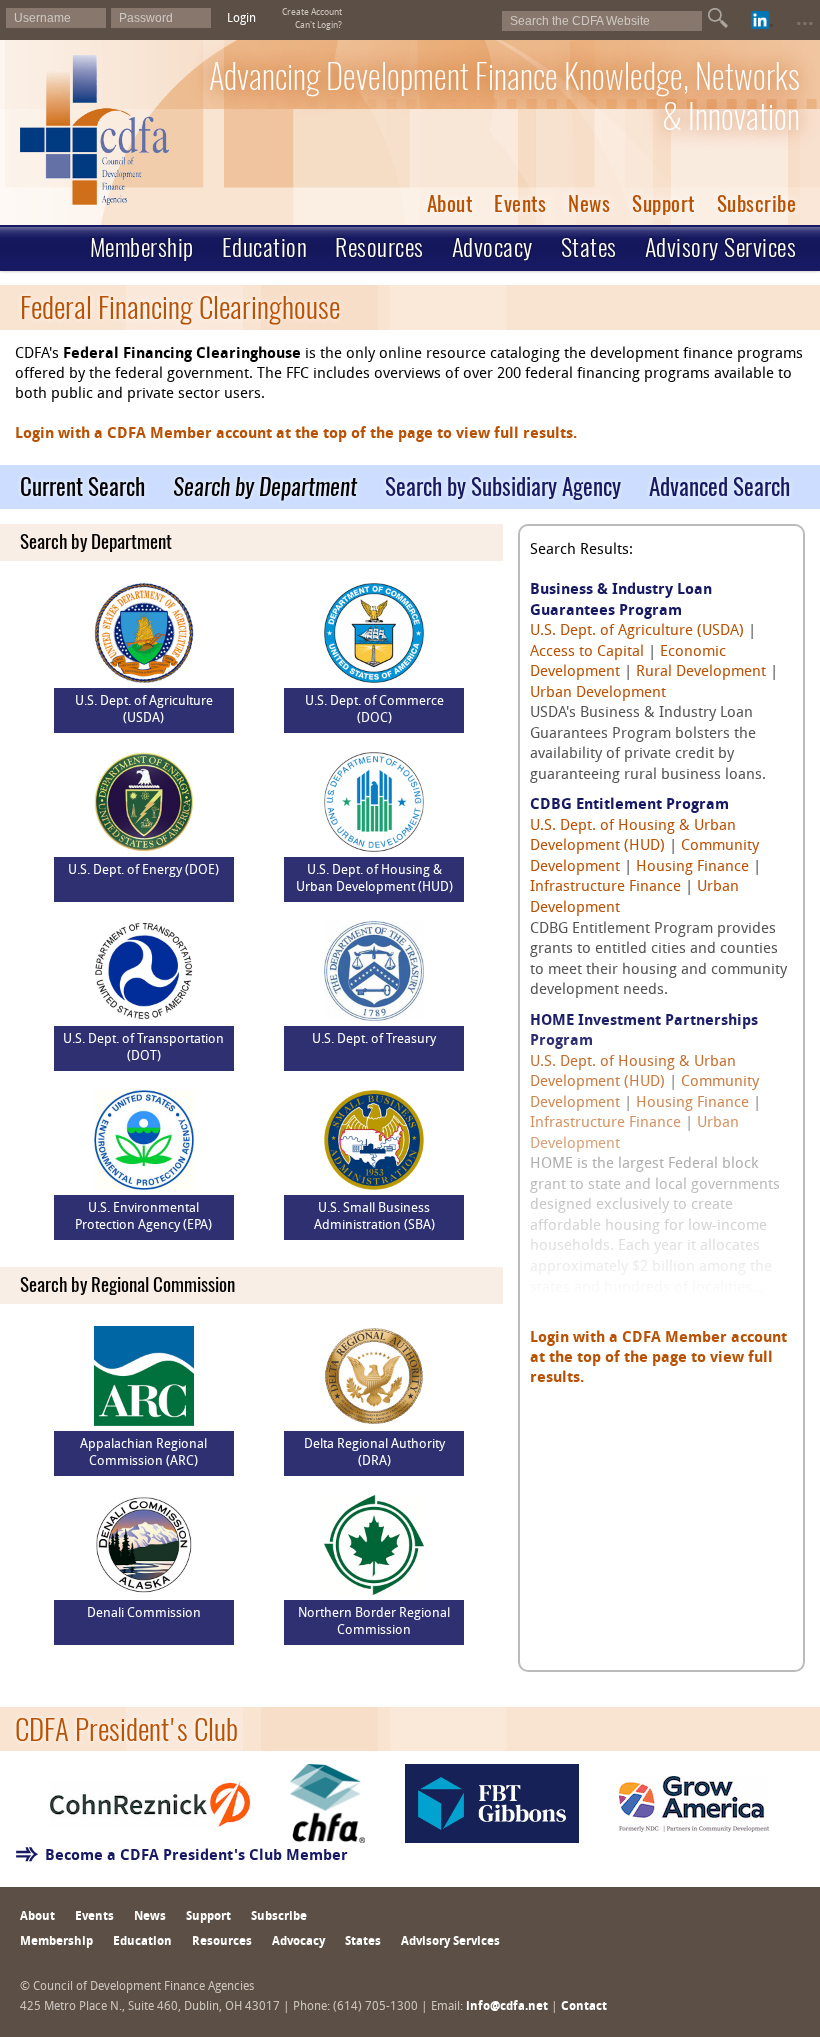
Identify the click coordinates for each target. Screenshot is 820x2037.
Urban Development (598, 693)
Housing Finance (692, 867)
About (450, 203)
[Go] (718, 18)
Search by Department (265, 486)
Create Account (312, 12)
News (589, 203)
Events (520, 203)
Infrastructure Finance (605, 887)
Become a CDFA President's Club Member (196, 1856)
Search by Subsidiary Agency (503, 486)
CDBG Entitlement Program (629, 805)
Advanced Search (719, 486)
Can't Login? (318, 25)
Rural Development (701, 672)
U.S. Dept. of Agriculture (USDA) (637, 631)
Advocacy (492, 247)
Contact (584, 2007)
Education (265, 247)
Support (663, 203)
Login (241, 19)
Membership (142, 247)
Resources (379, 247)
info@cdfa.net (507, 2007)
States (589, 247)
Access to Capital (587, 652)
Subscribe (757, 203)
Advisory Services (721, 247)
